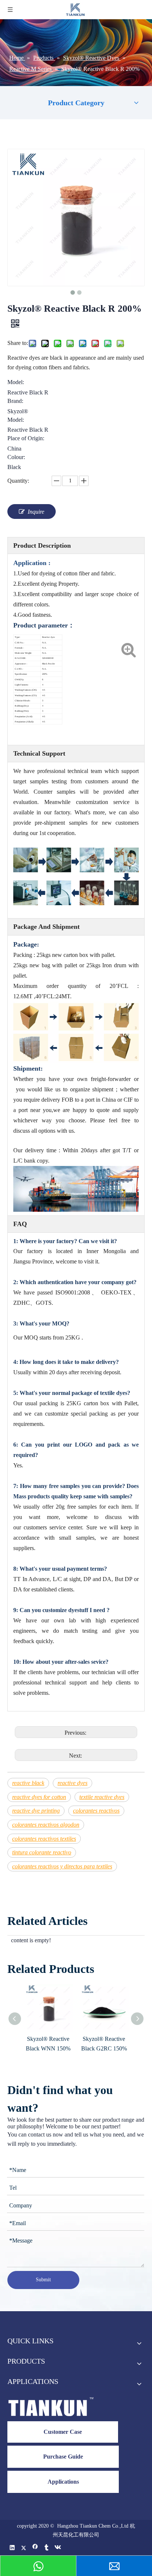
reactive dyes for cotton (39, 1797)
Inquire (36, 512)
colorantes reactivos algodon (46, 1825)
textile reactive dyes (102, 1797)
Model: (16, 382)
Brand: (15, 401)
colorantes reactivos (96, 1811)
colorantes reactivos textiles (44, 1839)
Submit (43, 2280)
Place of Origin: (26, 438)
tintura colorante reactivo (42, 1852)
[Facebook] (35, 2548)
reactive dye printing (36, 1811)
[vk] (58, 2548)
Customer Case (63, 2432)
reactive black (28, 1783)
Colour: (16, 457)
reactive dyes (72, 1783)
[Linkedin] (12, 2548)
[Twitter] (24, 2548)
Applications (63, 2482)
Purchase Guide (63, 2457)
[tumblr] (47, 2548)
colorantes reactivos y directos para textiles (62, 1866)
